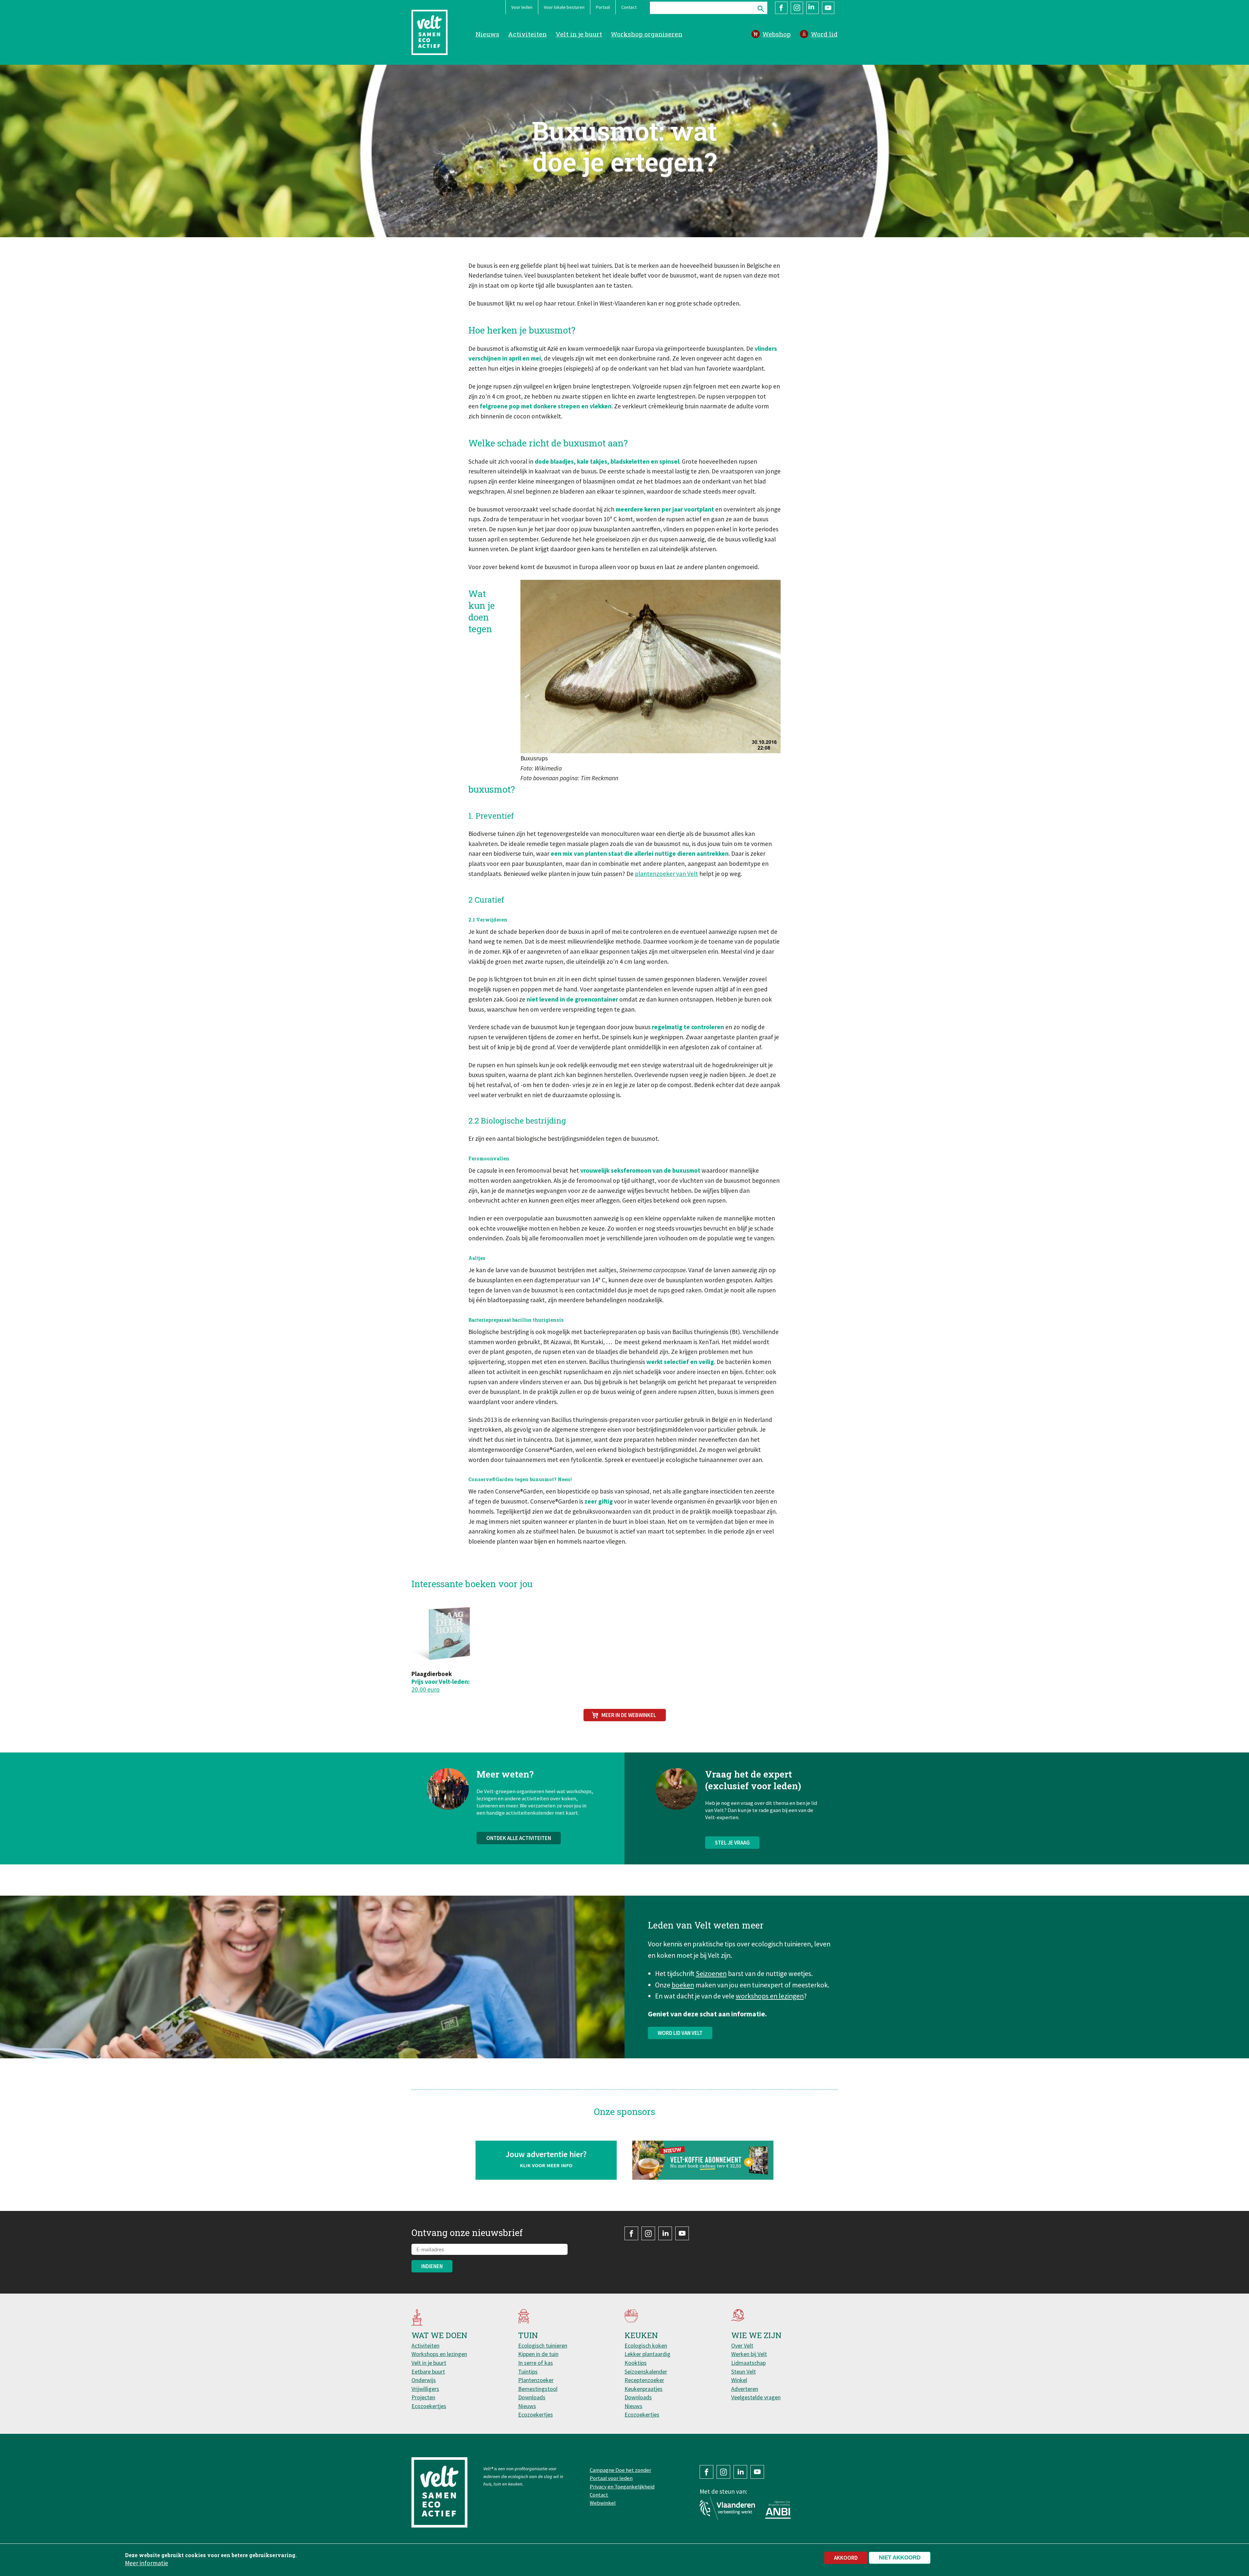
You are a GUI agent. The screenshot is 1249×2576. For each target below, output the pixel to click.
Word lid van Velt (680, 2033)
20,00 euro (426, 1689)
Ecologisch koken (646, 2345)
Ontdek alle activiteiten (519, 1838)
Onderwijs (424, 2380)
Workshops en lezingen (439, 2354)
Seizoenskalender (646, 2372)
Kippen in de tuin (538, 2354)
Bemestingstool (538, 2389)
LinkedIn (813, 8)
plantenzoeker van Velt (666, 874)
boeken (683, 1985)
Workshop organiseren (647, 34)
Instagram (797, 8)
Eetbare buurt (428, 2372)
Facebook (781, 8)
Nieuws (487, 34)
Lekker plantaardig (647, 2354)
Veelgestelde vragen (756, 2397)
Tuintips (528, 2372)
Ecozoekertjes (429, 2406)
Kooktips (636, 2363)
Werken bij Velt (749, 2354)
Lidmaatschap (748, 2363)
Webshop (777, 34)
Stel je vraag (732, 1843)
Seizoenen (711, 1974)
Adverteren (745, 2389)
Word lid (824, 34)
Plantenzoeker (536, 2380)
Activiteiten (527, 34)
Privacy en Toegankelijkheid (622, 2487)
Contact (629, 7)
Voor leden (522, 7)
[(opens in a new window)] (703, 2160)
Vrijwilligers (425, 2389)
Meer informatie (147, 2563)
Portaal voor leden (611, 2478)
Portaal (603, 7)
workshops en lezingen (770, 1996)
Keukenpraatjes (644, 2389)
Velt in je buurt (579, 34)
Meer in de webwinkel (629, 1715)
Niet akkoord (900, 2558)
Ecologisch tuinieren (543, 2345)
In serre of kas (536, 2363)
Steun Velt (744, 2372)
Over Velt (742, 2345)
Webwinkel (603, 2503)
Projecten (423, 2397)
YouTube (828, 8)
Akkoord (846, 2558)
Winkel (739, 2380)
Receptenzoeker (644, 2380)
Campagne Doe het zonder (620, 2470)
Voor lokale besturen (564, 7)
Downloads (532, 2397)
